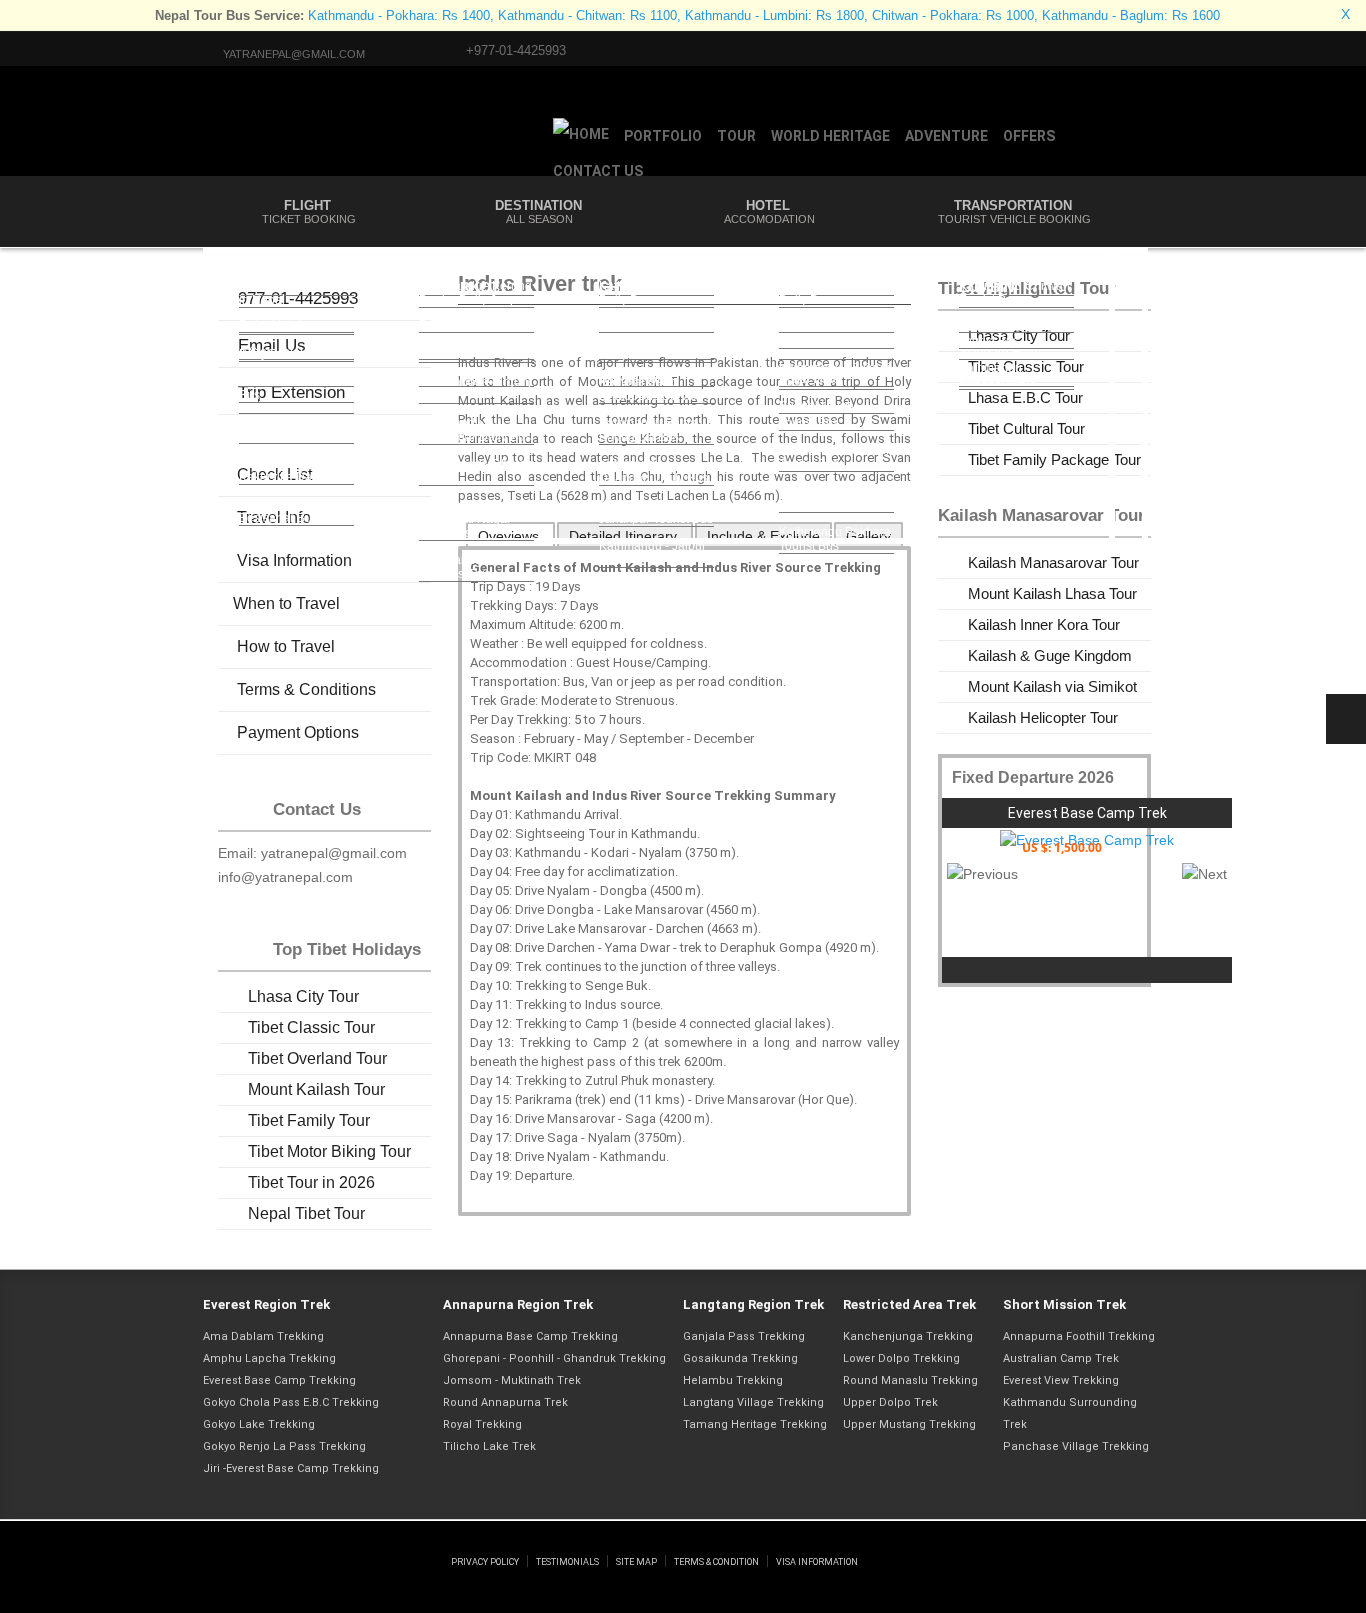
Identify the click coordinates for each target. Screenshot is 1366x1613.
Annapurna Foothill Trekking (1079, 1336)
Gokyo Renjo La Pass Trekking (284, 1446)
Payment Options (296, 732)
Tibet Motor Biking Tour (329, 1151)
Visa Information (817, 1562)
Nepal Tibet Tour (306, 1213)
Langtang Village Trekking (753, 1402)
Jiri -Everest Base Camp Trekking (291, 1468)
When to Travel (286, 603)
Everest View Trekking (1061, 1380)
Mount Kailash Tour (316, 1089)
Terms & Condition (716, 1562)
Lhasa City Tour (303, 996)
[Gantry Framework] (325, 1541)
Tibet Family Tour (309, 1120)
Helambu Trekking (733, 1380)
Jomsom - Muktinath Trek (512, 1380)
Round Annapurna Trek (505, 1402)
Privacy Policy (485, 1562)
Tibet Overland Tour (317, 1058)
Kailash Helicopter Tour (1043, 717)
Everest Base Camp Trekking (279, 1380)
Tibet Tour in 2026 (311, 1182)
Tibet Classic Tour (311, 1027)
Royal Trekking (482, 1424)
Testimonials (567, 1562)
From (1048, 847)
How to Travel (284, 646)
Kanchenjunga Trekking (908, 1336)
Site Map (636, 1562)
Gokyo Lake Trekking (259, 1424)
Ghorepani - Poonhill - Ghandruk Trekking (554, 1358)
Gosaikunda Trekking (740, 1358)
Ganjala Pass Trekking (744, 1336)
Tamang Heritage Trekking (755, 1424)
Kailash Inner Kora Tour (1044, 624)
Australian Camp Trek (1061, 1358)
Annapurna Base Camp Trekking (530, 1336)
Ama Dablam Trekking (263, 1336)
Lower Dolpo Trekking (901, 1358)
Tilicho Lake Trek (489, 1446)
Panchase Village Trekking (1076, 1446)
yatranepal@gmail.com (294, 54)
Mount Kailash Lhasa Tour (1052, 593)
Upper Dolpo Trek (890, 1402)
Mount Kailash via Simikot (1052, 686)
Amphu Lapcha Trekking (269, 1358)
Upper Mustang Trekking (909, 1424)
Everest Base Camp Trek (1087, 813)
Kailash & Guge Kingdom (1050, 655)
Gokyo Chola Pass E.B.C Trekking (291, 1402)
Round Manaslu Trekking (910, 1380)
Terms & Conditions (304, 689)
